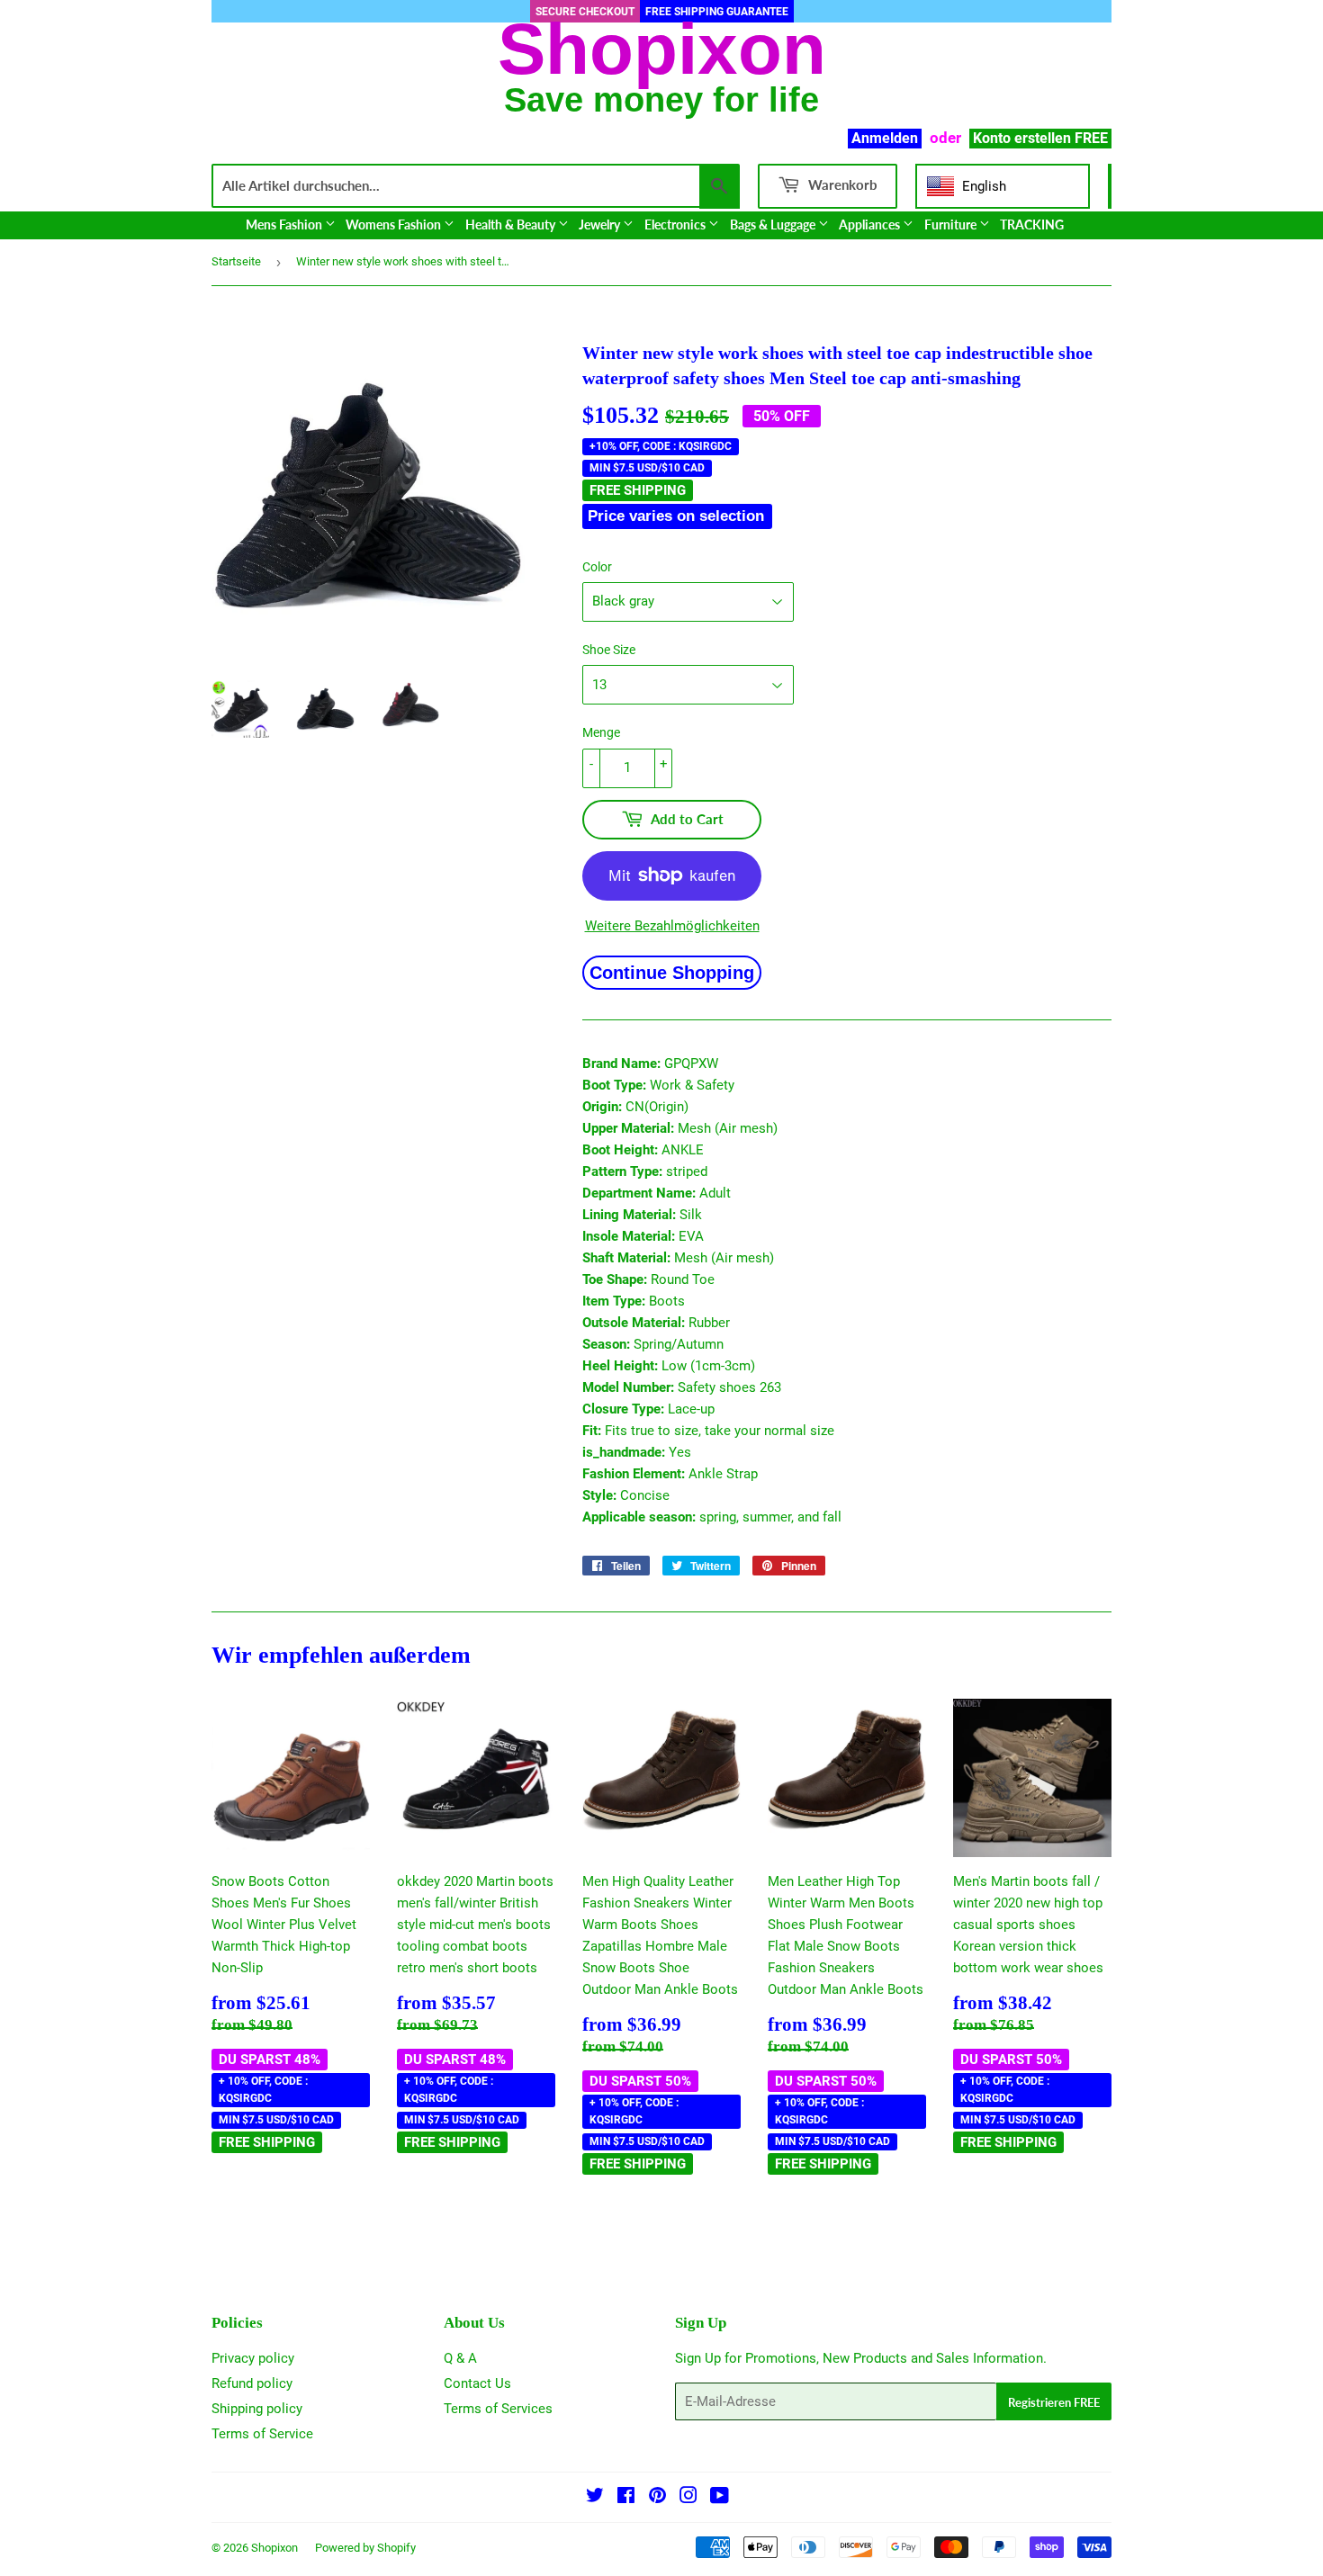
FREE (1091, 138)
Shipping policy (257, 2409)
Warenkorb (841, 184)
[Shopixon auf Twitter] (595, 2498)
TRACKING (1032, 224)
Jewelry (601, 224)
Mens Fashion (285, 224)
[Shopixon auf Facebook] (626, 2498)
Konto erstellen (1022, 138)
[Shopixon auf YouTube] (720, 2498)
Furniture (952, 224)
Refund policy (252, 2383)
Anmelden (885, 138)
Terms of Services (498, 2409)
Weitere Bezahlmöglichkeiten (672, 926)
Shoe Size (609, 650)
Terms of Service (262, 2434)
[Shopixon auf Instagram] (688, 2498)
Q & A (460, 2358)
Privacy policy (253, 2358)
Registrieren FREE (1054, 2402)
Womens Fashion (395, 224)
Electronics (676, 224)
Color (597, 567)
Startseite (236, 261)
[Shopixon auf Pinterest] (657, 2498)
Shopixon (274, 2548)
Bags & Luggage (774, 224)
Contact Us (477, 2383)
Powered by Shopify (365, 2548)
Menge (601, 732)
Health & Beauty (512, 224)
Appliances (871, 224)
